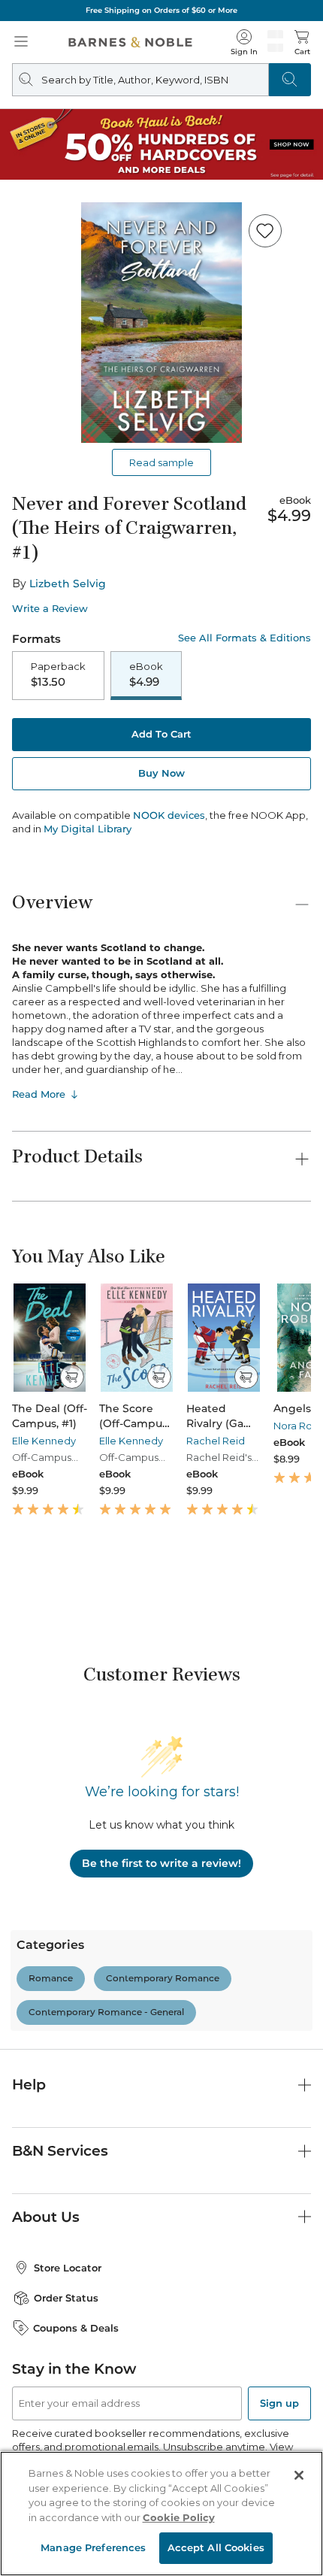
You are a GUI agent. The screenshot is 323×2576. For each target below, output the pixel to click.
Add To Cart (161, 734)
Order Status (66, 2298)
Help (29, 2085)
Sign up (279, 2403)
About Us (46, 2217)
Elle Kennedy (44, 1441)
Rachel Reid (216, 1441)
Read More (39, 1094)
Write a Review (50, 609)
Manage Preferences (93, 2547)
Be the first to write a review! (161, 1863)
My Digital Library (88, 829)
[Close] (299, 2475)
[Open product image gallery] (161, 323)
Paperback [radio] (58, 674)
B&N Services (60, 2151)
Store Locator (68, 2268)
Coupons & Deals (76, 2328)
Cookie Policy (179, 2517)
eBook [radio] (146, 674)
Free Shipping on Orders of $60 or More (161, 10)
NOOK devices (169, 815)
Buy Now (161, 773)
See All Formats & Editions (245, 638)
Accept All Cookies (216, 2547)
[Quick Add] (72, 1377)
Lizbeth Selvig (68, 583)
